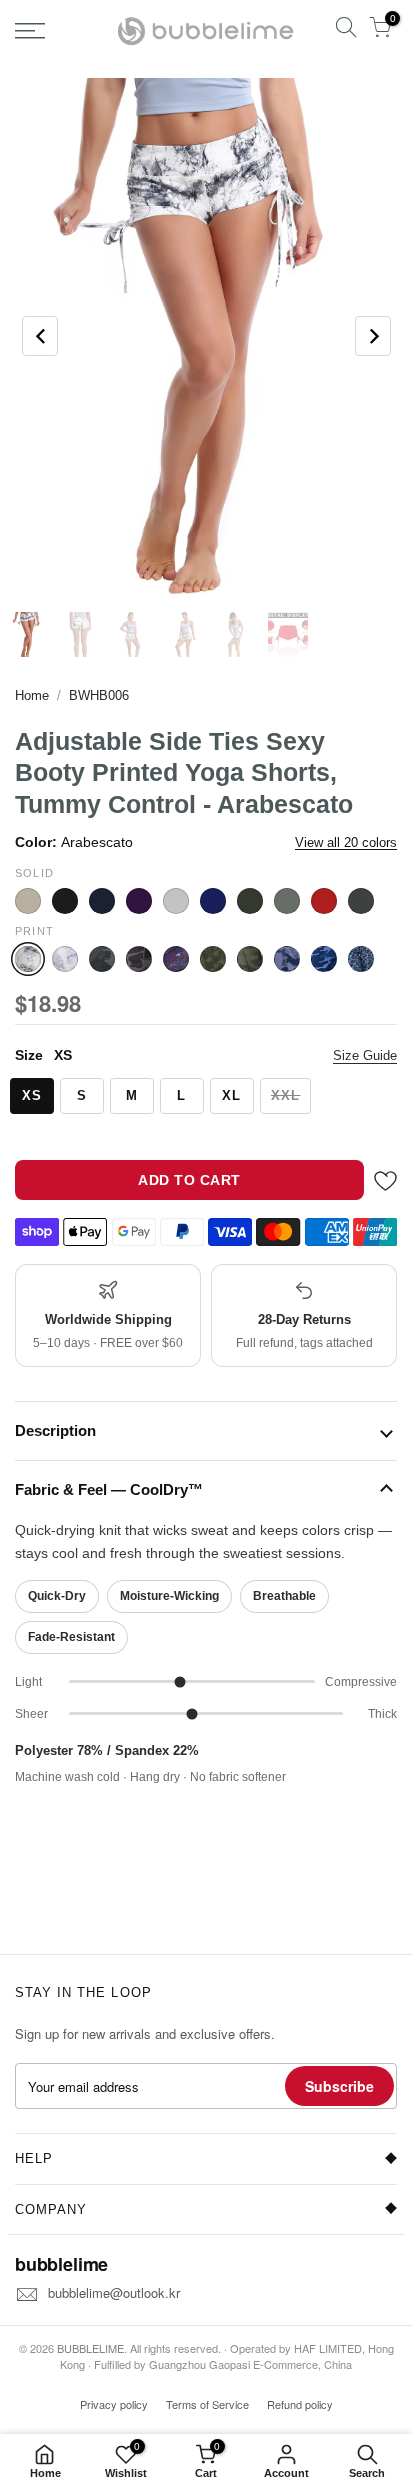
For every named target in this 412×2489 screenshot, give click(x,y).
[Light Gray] (176, 901)
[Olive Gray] (250, 901)
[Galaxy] (176, 959)
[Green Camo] (250, 959)
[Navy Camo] (324, 959)
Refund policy (300, 2404)
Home (32, 695)
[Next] (373, 336)
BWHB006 (99, 695)
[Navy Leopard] (361, 959)
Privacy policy (114, 2404)
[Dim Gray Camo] (139, 959)
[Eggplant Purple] (139, 901)
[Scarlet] (324, 901)
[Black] (65, 901)
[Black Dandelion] (65, 959)
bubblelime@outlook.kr (114, 2292)
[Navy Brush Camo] (287, 959)
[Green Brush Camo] (213, 959)
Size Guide (365, 1055)
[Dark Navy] (102, 901)
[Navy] (213, 901)
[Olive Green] (287, 901)
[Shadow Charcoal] (361, 901)
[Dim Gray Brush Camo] (102, 959)
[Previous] (40, 336)
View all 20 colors (346, 842)
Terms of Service (207, 2404)
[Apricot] (28, 901)
